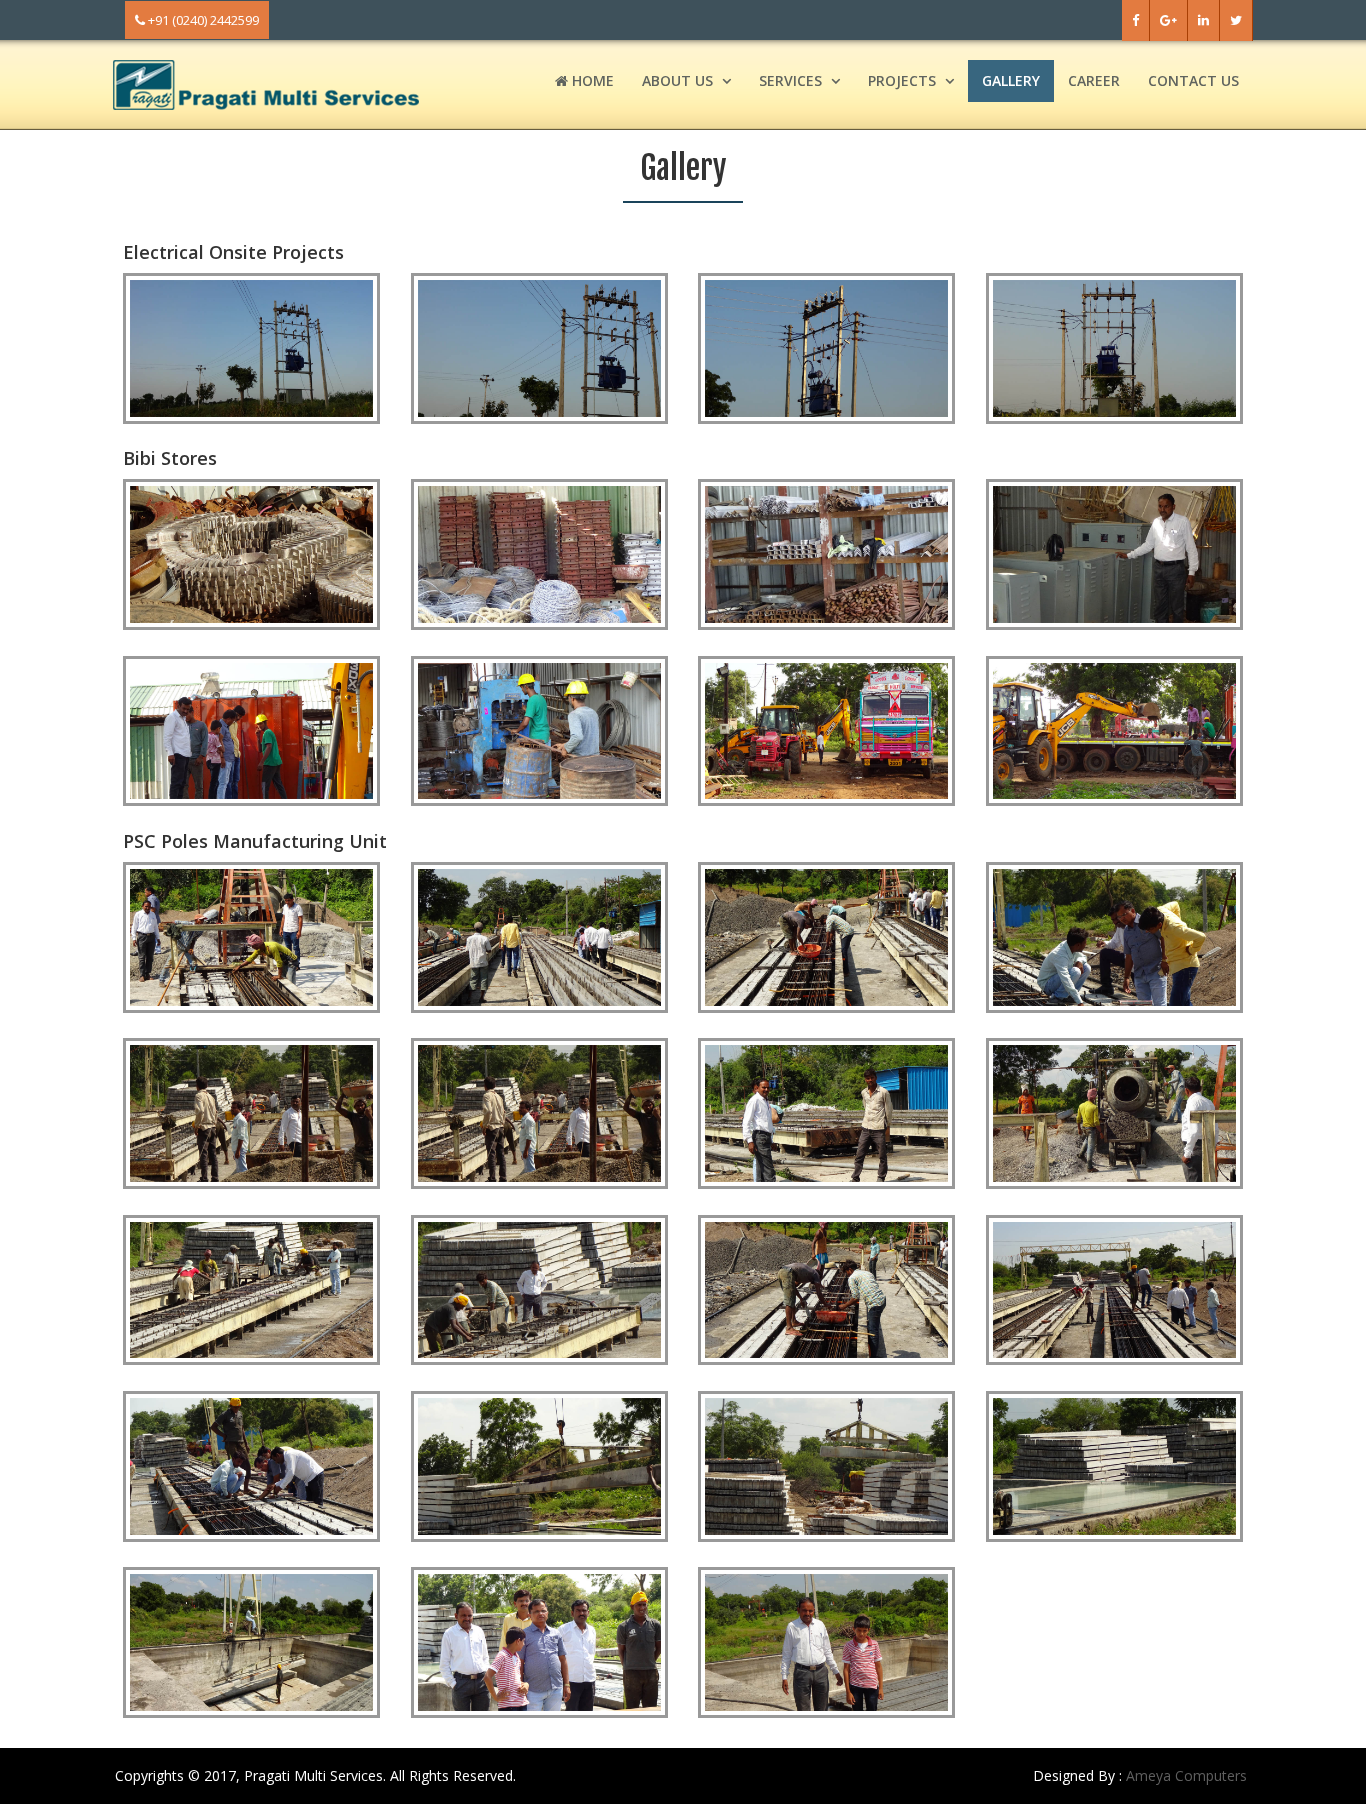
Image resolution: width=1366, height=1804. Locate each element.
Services (790, 80)
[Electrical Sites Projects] (251, 347)
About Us (677, 80)
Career (1094, 80)
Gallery (1011, 80)
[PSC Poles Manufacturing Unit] (251, 935)
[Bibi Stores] (251, 553)
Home (591, 80)
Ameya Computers (1186, 1775)
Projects (902, 80)
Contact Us (1193, 80)
